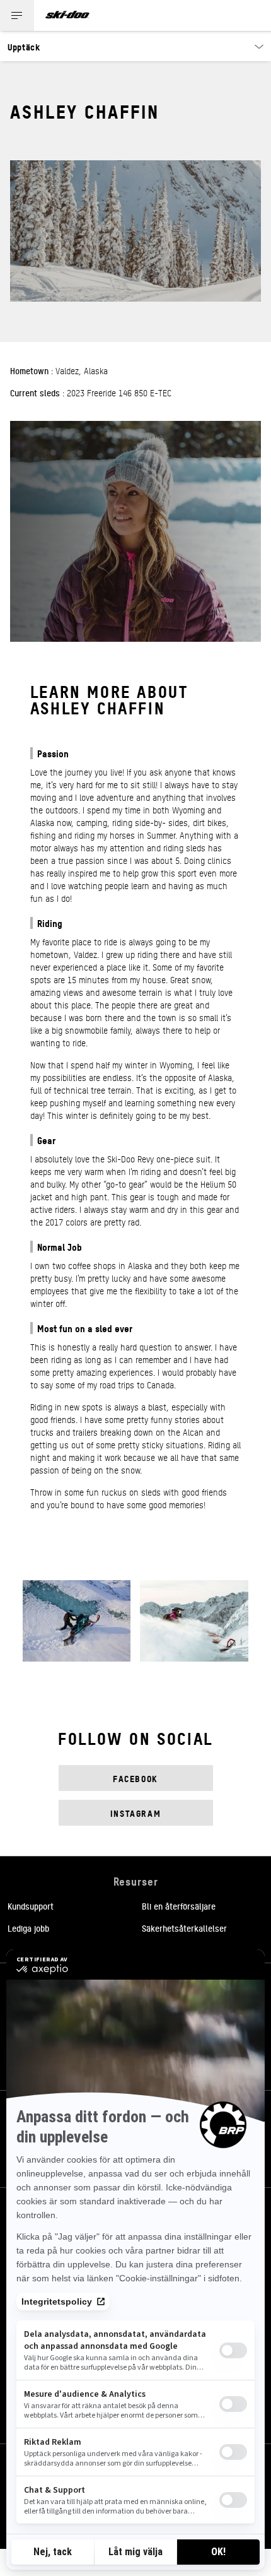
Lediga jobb (28, 1928)
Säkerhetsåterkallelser (184, 1928)
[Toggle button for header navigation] (17, 15)
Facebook (135, 1778)
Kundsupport (31, 1906)
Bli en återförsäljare (179, 1906)
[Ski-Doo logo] (67, 15)
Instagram (136, 1813)
